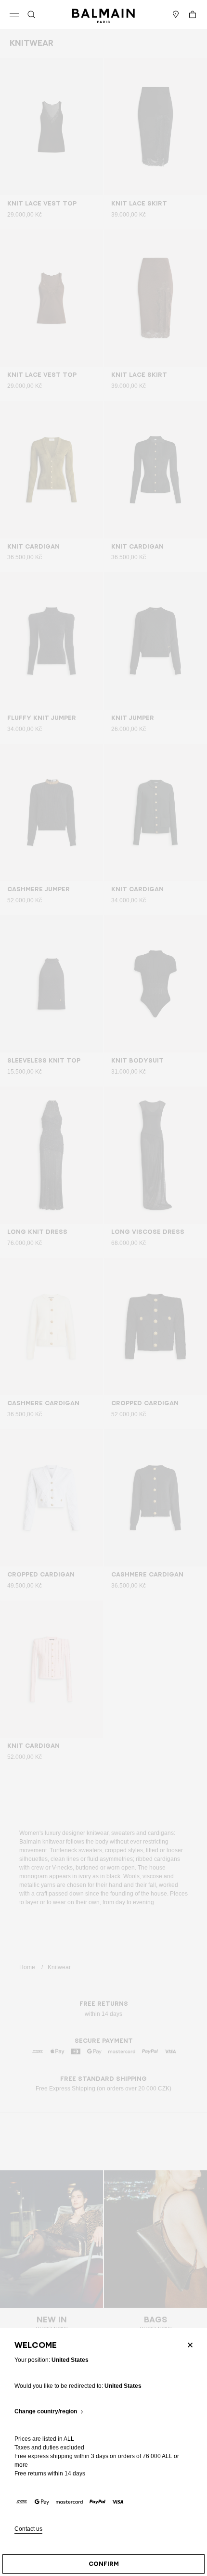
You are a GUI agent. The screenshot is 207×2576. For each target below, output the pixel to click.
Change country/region (46, 2412)
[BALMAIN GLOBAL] (103, 14)
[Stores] (176, 14)
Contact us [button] (28, 2529)
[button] (31, 14)
